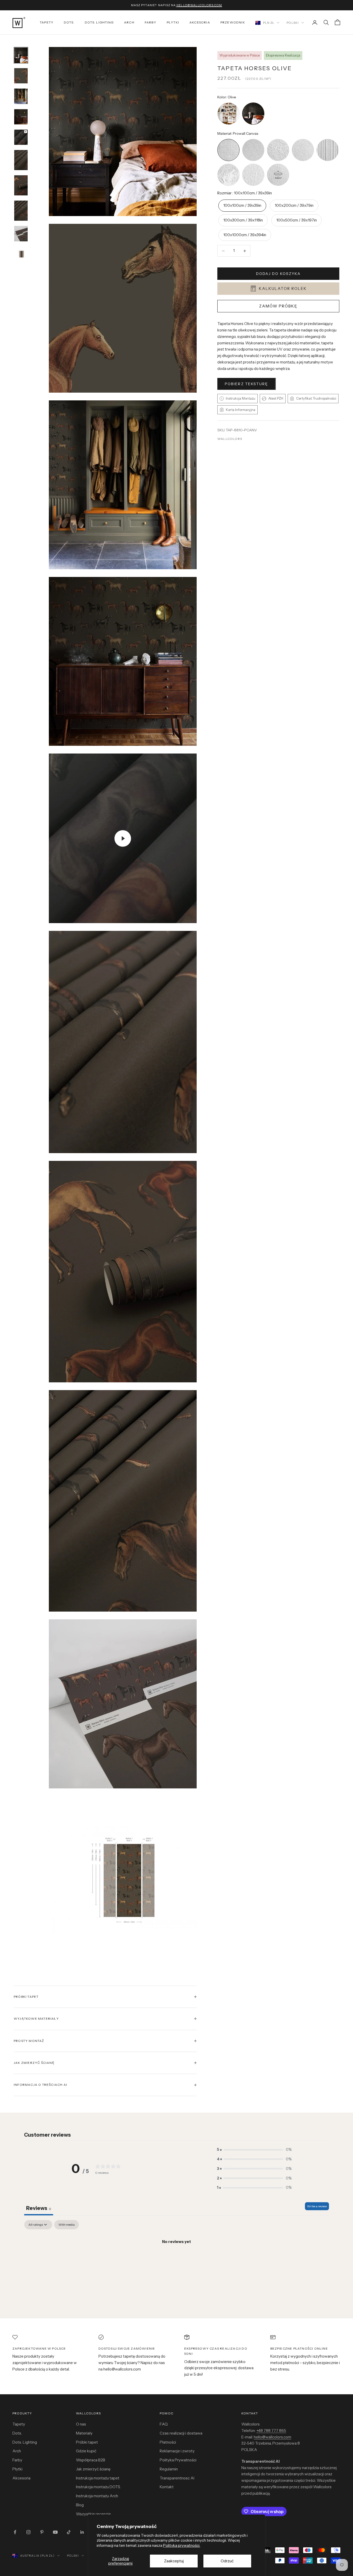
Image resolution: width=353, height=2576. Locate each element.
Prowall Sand (253, 140)
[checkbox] (67, 2225)
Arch (129, 22)
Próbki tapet (87, 2442)
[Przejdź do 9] (21, 233)
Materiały (84, 2433)
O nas (81, 2424)
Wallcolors (230, 439)
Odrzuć (227, 2561)
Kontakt (167, 2487)
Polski (293, 23)
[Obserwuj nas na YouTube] (55, 2532)
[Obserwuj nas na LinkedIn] (82, 2532)
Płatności (168, 2442)
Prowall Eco (303, 140)
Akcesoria (200, 22)
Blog (80, 2505)
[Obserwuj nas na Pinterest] (42, 2532)
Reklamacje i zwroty (177, 2451)
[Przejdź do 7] (21, 185)
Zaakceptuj (174, 2561)
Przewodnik (233, 22)
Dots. (69, 22)
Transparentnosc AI (177, 2478)
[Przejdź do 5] (21, 137)
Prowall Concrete (278, 140)
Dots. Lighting (25, 2442)
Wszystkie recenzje (93, 2514)
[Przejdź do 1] (21, 55)
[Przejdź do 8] (21, 211)
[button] (254, 2150)
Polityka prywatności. (182, 2545)
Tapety (47, 22)
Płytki (173, 22)
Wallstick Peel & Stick (278, 164)
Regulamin (169, 2469)
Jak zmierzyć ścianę (93, 2469)
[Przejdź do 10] (21, 254)
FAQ (164, 2424)
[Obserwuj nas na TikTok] (69, 2532)
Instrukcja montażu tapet (98, 2478)
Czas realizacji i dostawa (181, 2433)
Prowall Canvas (228, 140)
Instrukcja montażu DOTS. (98, 2487)
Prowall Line (328, 140)
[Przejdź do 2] (21, 76)
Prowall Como (228, 164)
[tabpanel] (177, 2259)
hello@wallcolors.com (273, 2437)
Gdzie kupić (86, 2451)
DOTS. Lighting (99, 22)
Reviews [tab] (39, 2208)
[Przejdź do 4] (21, 117)
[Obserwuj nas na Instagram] (28, 2532)
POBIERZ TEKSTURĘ (247, 384)
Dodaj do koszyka (278, 274)
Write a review (317, 2206)
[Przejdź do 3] (21, 96)
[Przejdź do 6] (21, 160)
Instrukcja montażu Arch (97, 2496)
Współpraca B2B (91, 2460)
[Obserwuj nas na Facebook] (15, 2532)
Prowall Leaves (253, 164)
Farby (151, 22)
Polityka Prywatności (178, 2460)
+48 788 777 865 (271, 2431)
